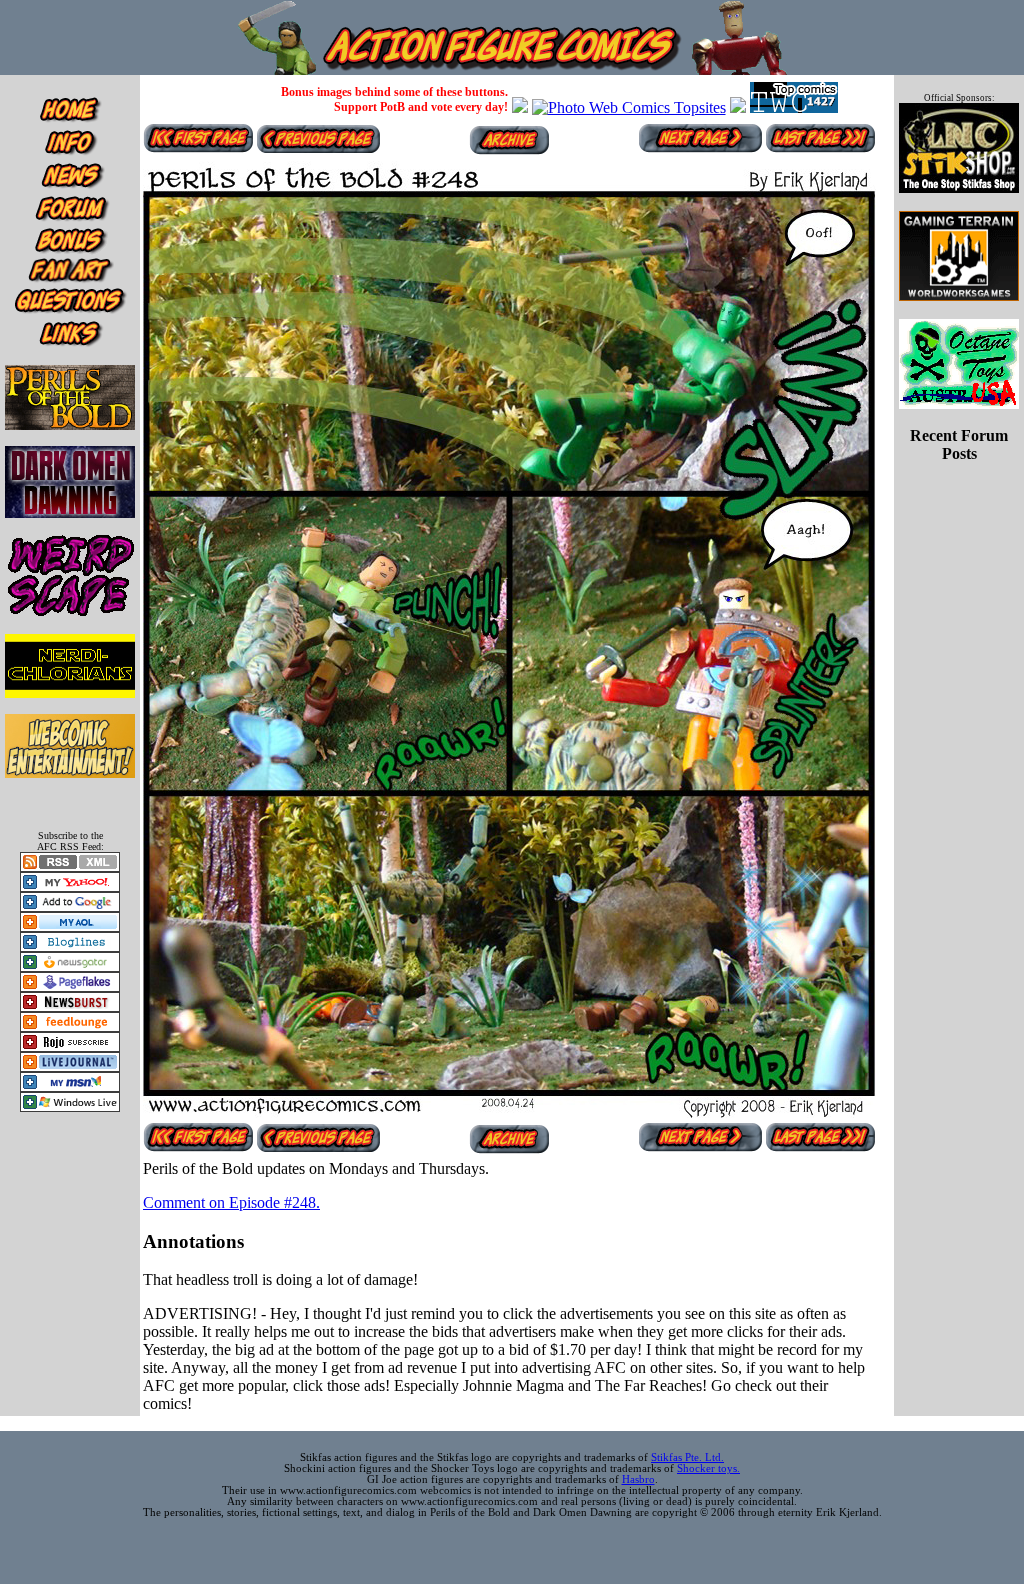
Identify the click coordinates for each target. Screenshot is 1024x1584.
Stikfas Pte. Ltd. (687, 1457)
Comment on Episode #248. (231, 1202)
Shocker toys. (708, 1468)
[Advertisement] (959, 526)
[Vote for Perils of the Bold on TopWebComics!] (794, 107)
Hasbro (638, 1479)
